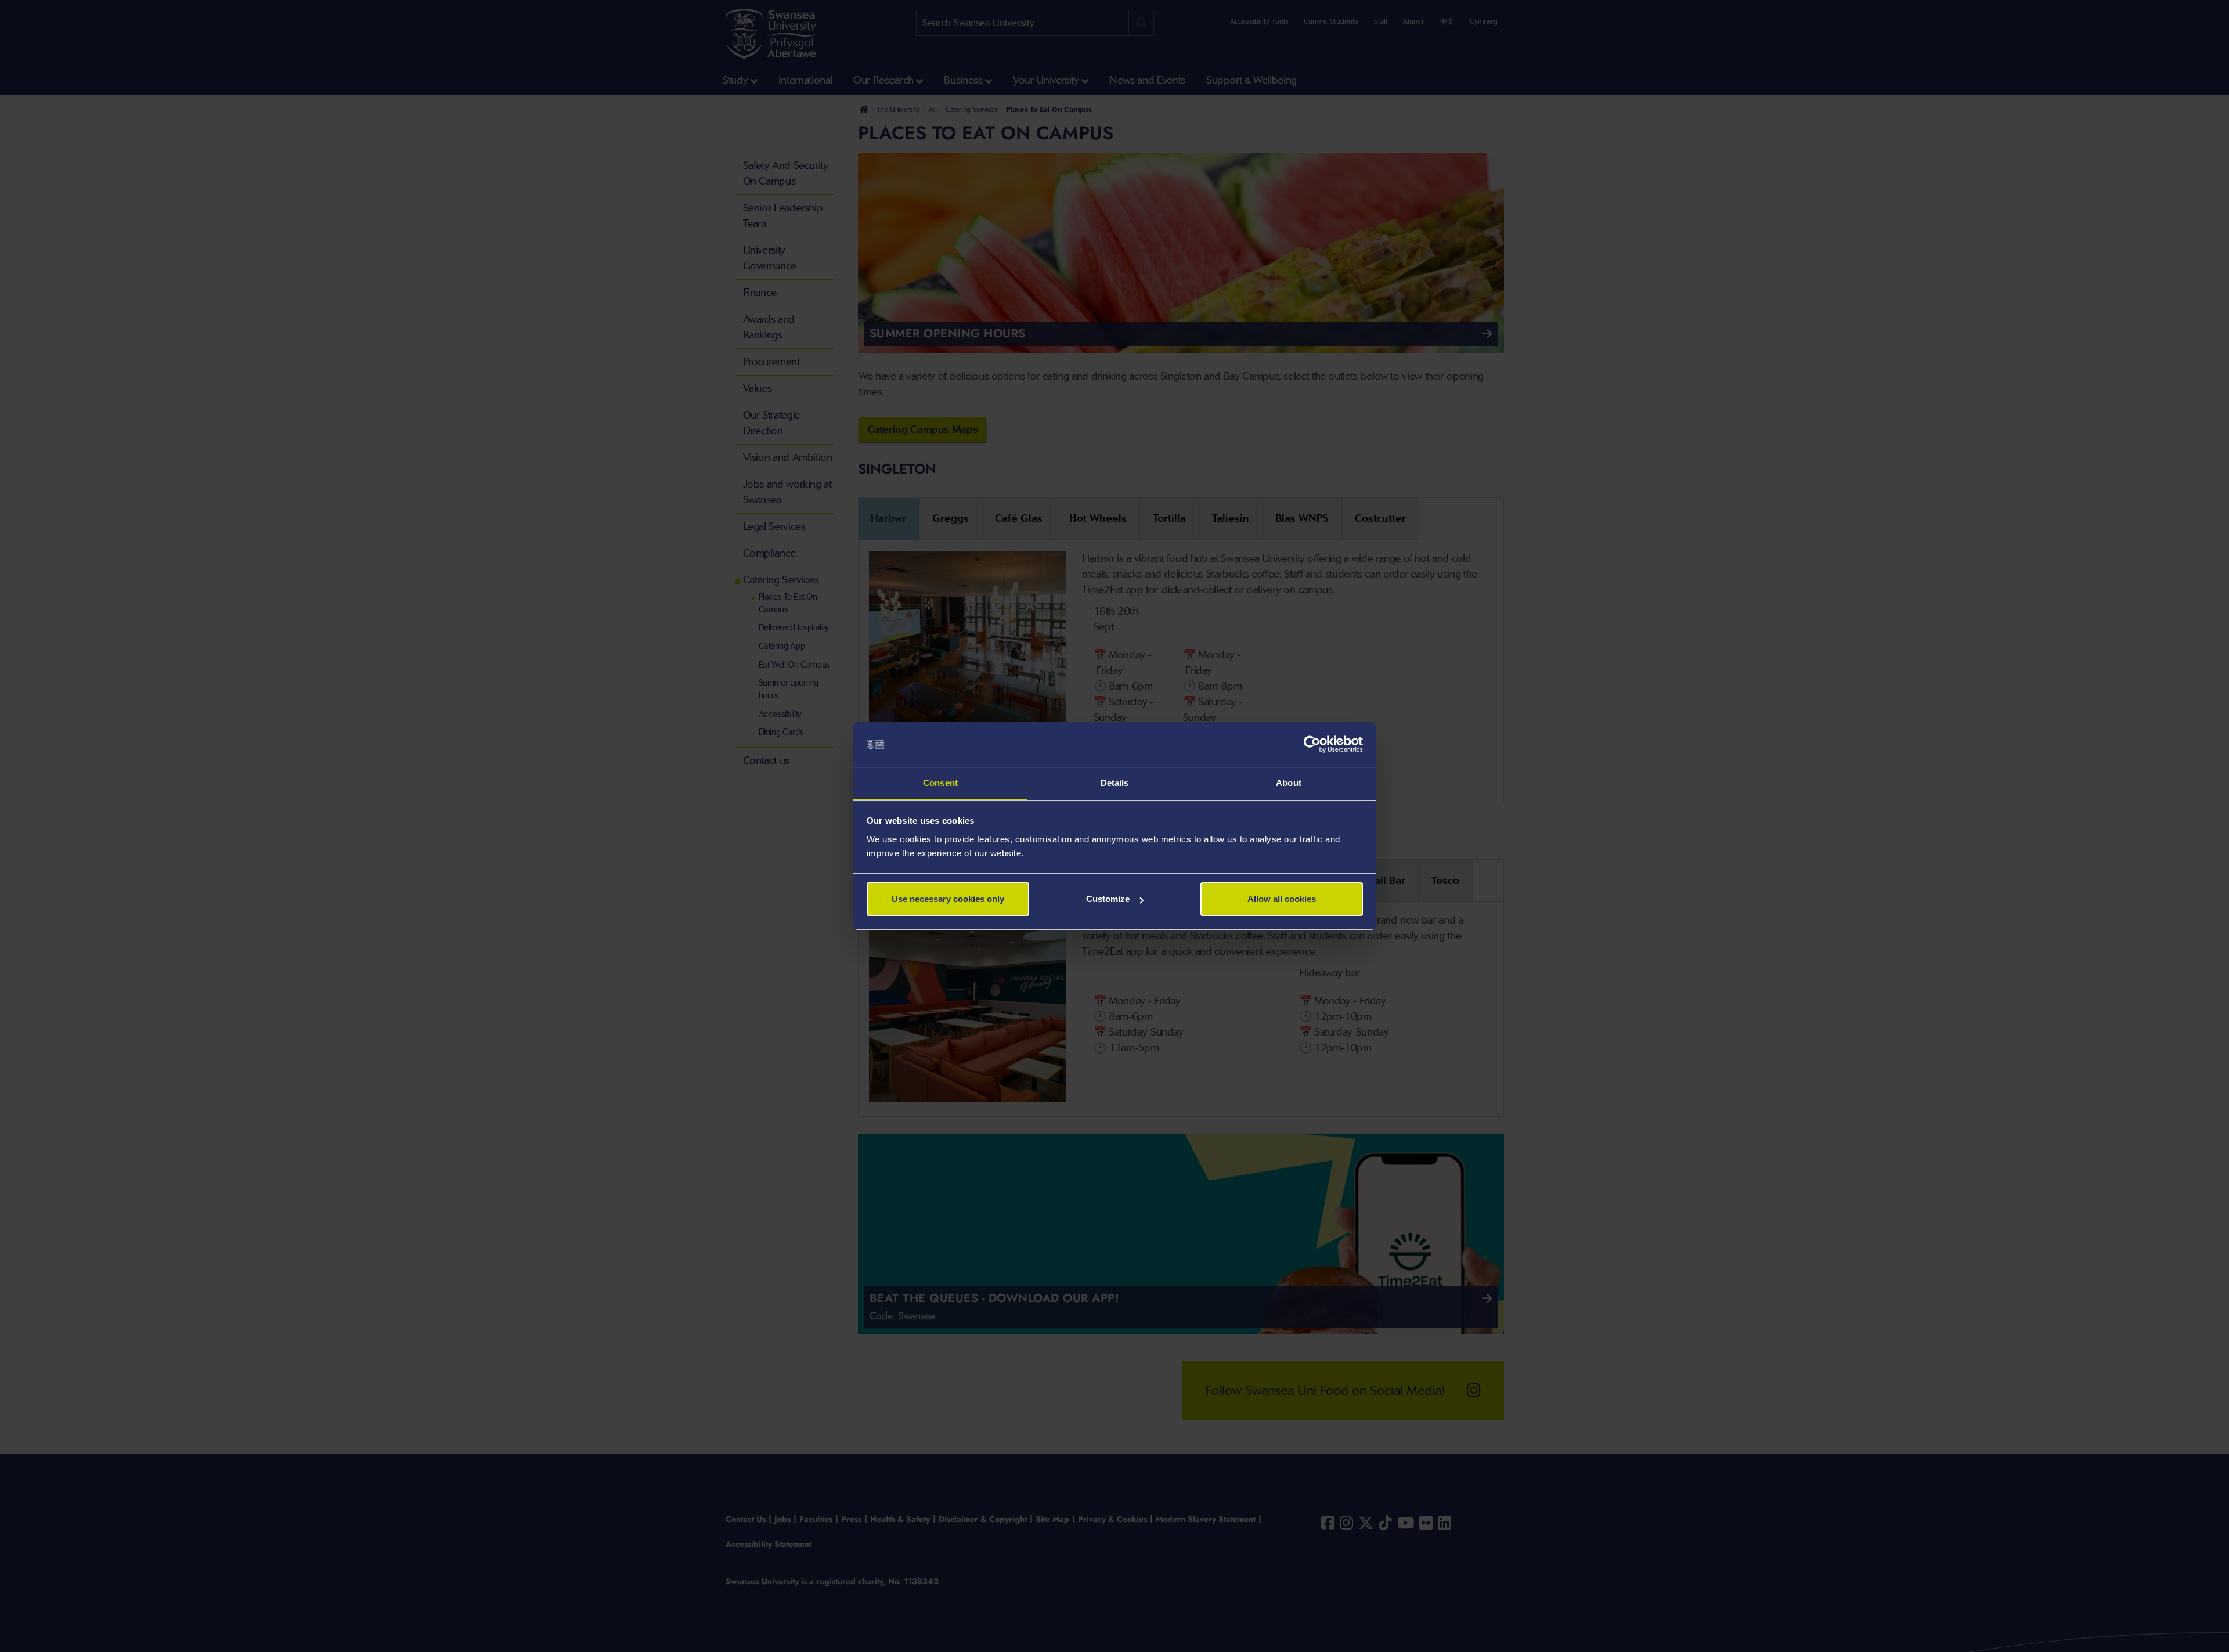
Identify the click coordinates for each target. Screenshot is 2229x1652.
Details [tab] (1115, 783)
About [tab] (1289, 783)
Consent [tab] (940, 783)
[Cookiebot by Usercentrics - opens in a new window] (1312, 745)
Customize (1108, 899)
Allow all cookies (1282, 899)
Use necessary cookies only (948, 899)
